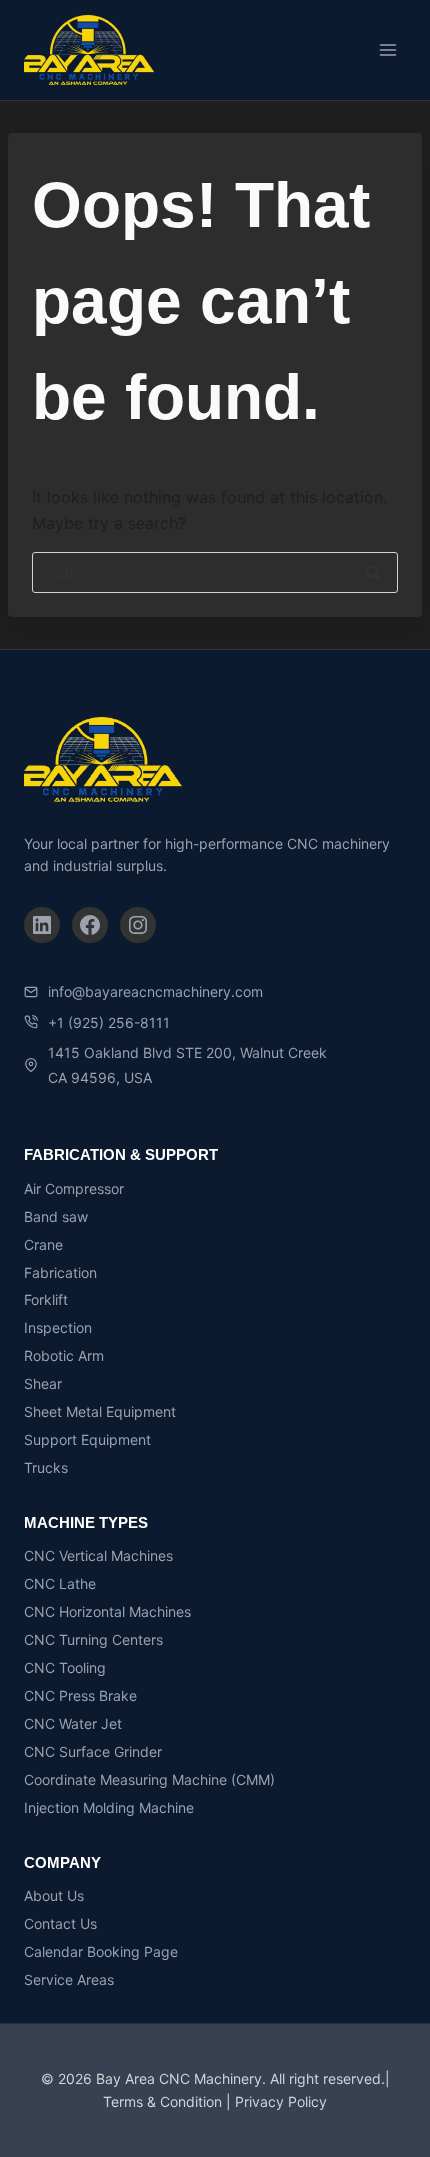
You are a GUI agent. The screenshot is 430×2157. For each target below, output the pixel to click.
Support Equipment (87, 1439)
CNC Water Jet (73, 1723)
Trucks (46, 1467)
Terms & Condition (162, 2101)
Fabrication (60, 1272)
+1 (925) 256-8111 (109, 1022)
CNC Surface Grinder (93, 1751)
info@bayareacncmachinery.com (155, 991)
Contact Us (60, 1923)
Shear (43, 1383)
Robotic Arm (64, 1355)
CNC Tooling (65, 1667)
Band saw (56, 1216)
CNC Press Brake (80, 1695)
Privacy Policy (281, 2101)
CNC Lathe (60, 1583)
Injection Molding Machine (109, 1807)
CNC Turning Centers (93, 1639)
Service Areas (69, 1979)
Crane (43, 1244)
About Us (54, 1895)
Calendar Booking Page (101, 1951)
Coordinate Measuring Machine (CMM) (149, 1779)
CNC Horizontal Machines (107, 1611)
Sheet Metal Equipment (100, 1411)
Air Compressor (74, 1188)
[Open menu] (387, 49)
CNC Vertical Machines (98, 1555)
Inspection (58, 1327)
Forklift (46, 1299)
